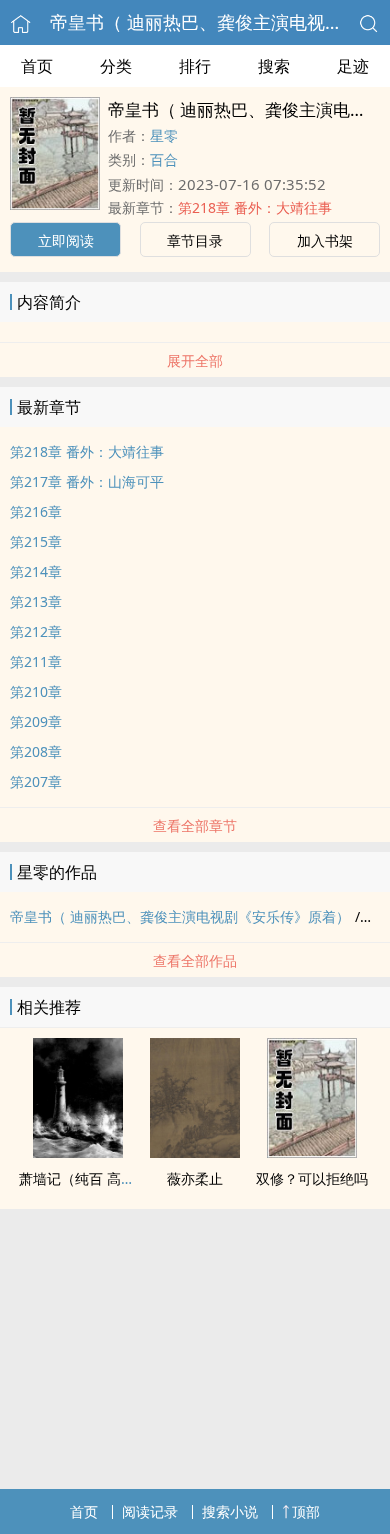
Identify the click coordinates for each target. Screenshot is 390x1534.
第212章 (36, 631)
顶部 (306, 1511)
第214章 (36, 571)
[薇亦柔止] (195, 1152)
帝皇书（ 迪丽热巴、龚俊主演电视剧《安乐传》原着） (180, 916)
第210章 (36, 691)
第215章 (36, 541)
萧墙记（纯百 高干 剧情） (100, 1178)
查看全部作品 (195, 960)
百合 (164, 159)
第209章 (36, 721)
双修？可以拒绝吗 (312, 1178)
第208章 (36, 751)
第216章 (36, 511)
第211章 (36, 661)
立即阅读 (66, 240)
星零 (164, 135)
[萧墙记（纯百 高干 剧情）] (78, 1152)
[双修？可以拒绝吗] (312, 1152)
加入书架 (325, 240)
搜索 (274, 66)
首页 (37, 66)
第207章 (36, 781)
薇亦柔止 (195, 1178)
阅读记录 (150, 1511)
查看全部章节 (195, 825)
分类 (116, 66)
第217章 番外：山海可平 (87, 481)
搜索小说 (230, 1511)
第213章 (36, 601)
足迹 (353, 66)
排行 (195, 66)
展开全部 (195, 360)
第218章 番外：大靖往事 (255, 207)
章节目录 (195, 240)
